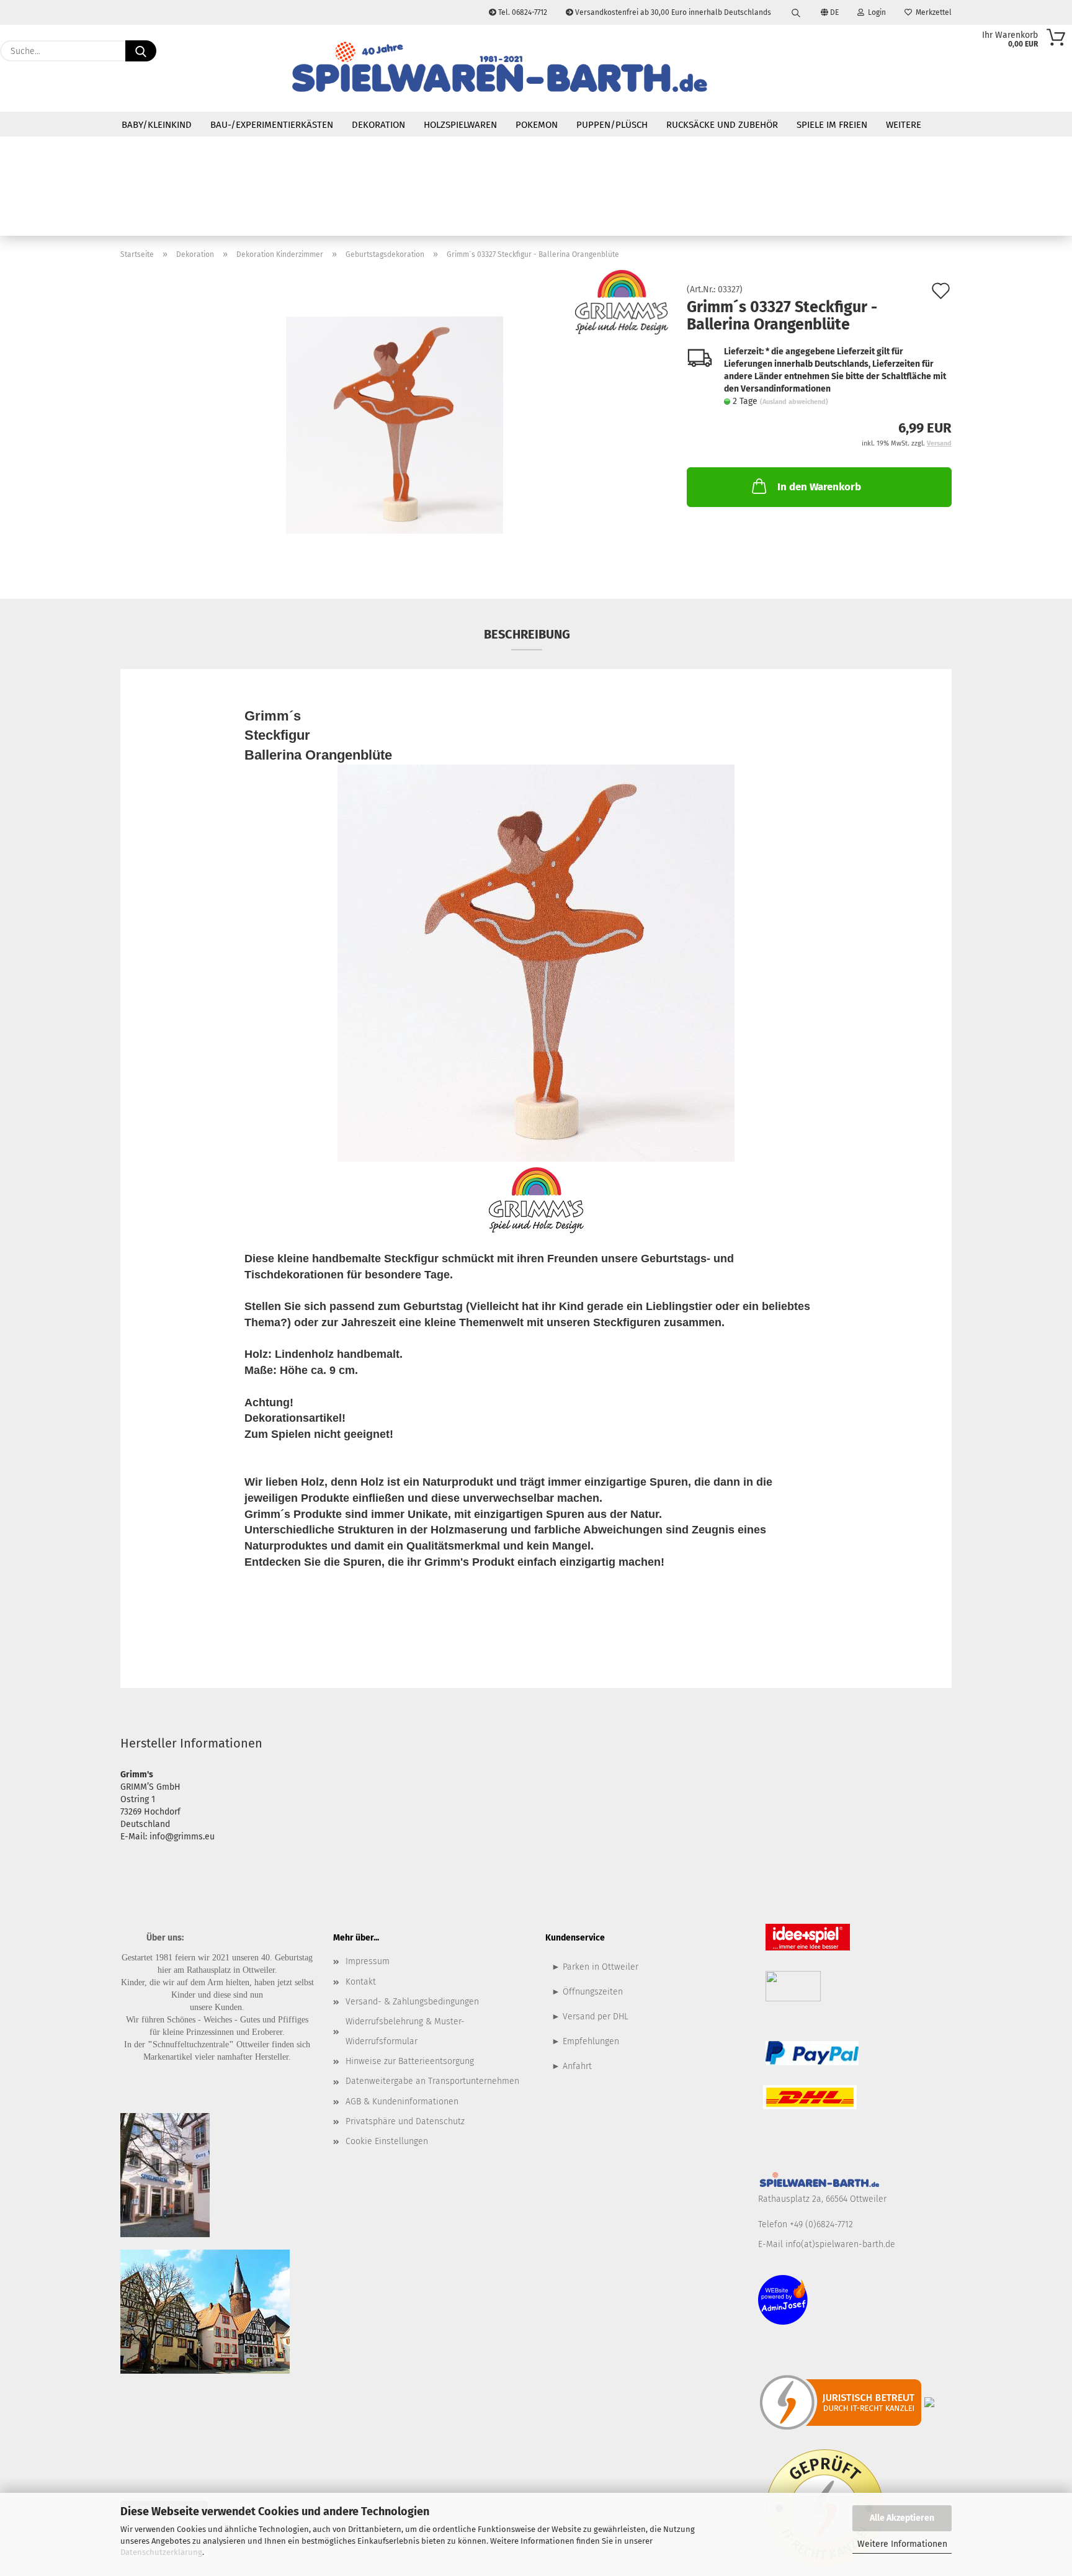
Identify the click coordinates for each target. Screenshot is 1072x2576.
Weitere (904, 125)
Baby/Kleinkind (157, 125)
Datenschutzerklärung (161, 2552)
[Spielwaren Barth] (499, 68)
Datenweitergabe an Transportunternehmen (432, 2081)
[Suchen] (796, 12)
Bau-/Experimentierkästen (272, 125)
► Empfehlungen (585, 2041)
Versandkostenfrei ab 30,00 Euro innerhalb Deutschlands (672, 12)
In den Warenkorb (819, 487)
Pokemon (537, 125)
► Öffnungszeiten (587, 1992)
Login (875, 12)
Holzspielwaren (460, 125)
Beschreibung (527, 634)
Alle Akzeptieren (902, 2518)
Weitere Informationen (902, 2544)
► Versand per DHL (590, 2017)
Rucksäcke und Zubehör (722, 125)
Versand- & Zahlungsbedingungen (412, 2002)
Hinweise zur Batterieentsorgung (410, 2061)
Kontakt (361, 1982)
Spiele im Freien (832, 125)
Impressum (368, 1961)
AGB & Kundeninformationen (402, 2102)
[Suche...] (141, 51)
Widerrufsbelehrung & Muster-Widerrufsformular (405, 2031)
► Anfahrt (572, 2066)
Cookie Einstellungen (387, 2141)
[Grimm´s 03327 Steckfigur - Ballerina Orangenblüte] (395, 425)
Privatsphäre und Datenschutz (405, 2121)
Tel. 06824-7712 (522, 12)
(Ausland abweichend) (794, 402)
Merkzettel (932, 12)
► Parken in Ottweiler (595, 1967)
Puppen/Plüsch (612, 125)
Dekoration (378, 125)
